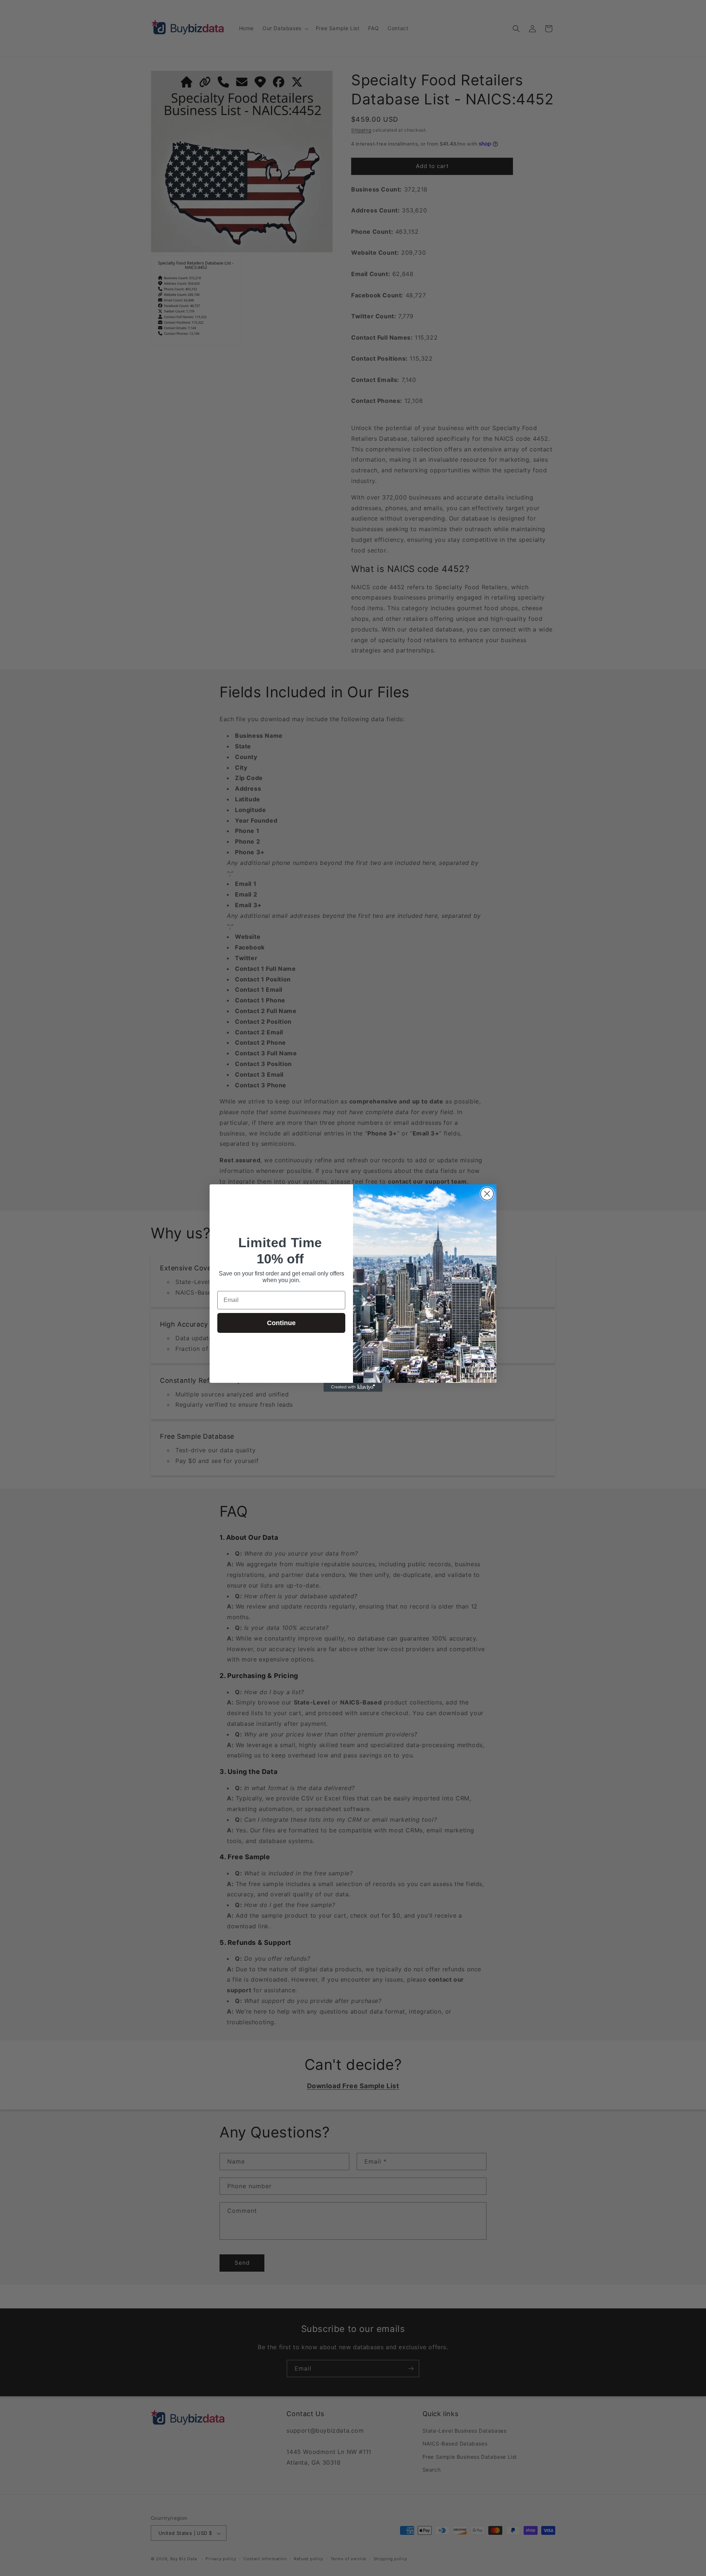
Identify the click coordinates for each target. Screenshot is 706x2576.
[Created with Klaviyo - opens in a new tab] (353, 1387)
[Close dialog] (487, 1194)
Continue (281, 1323)
